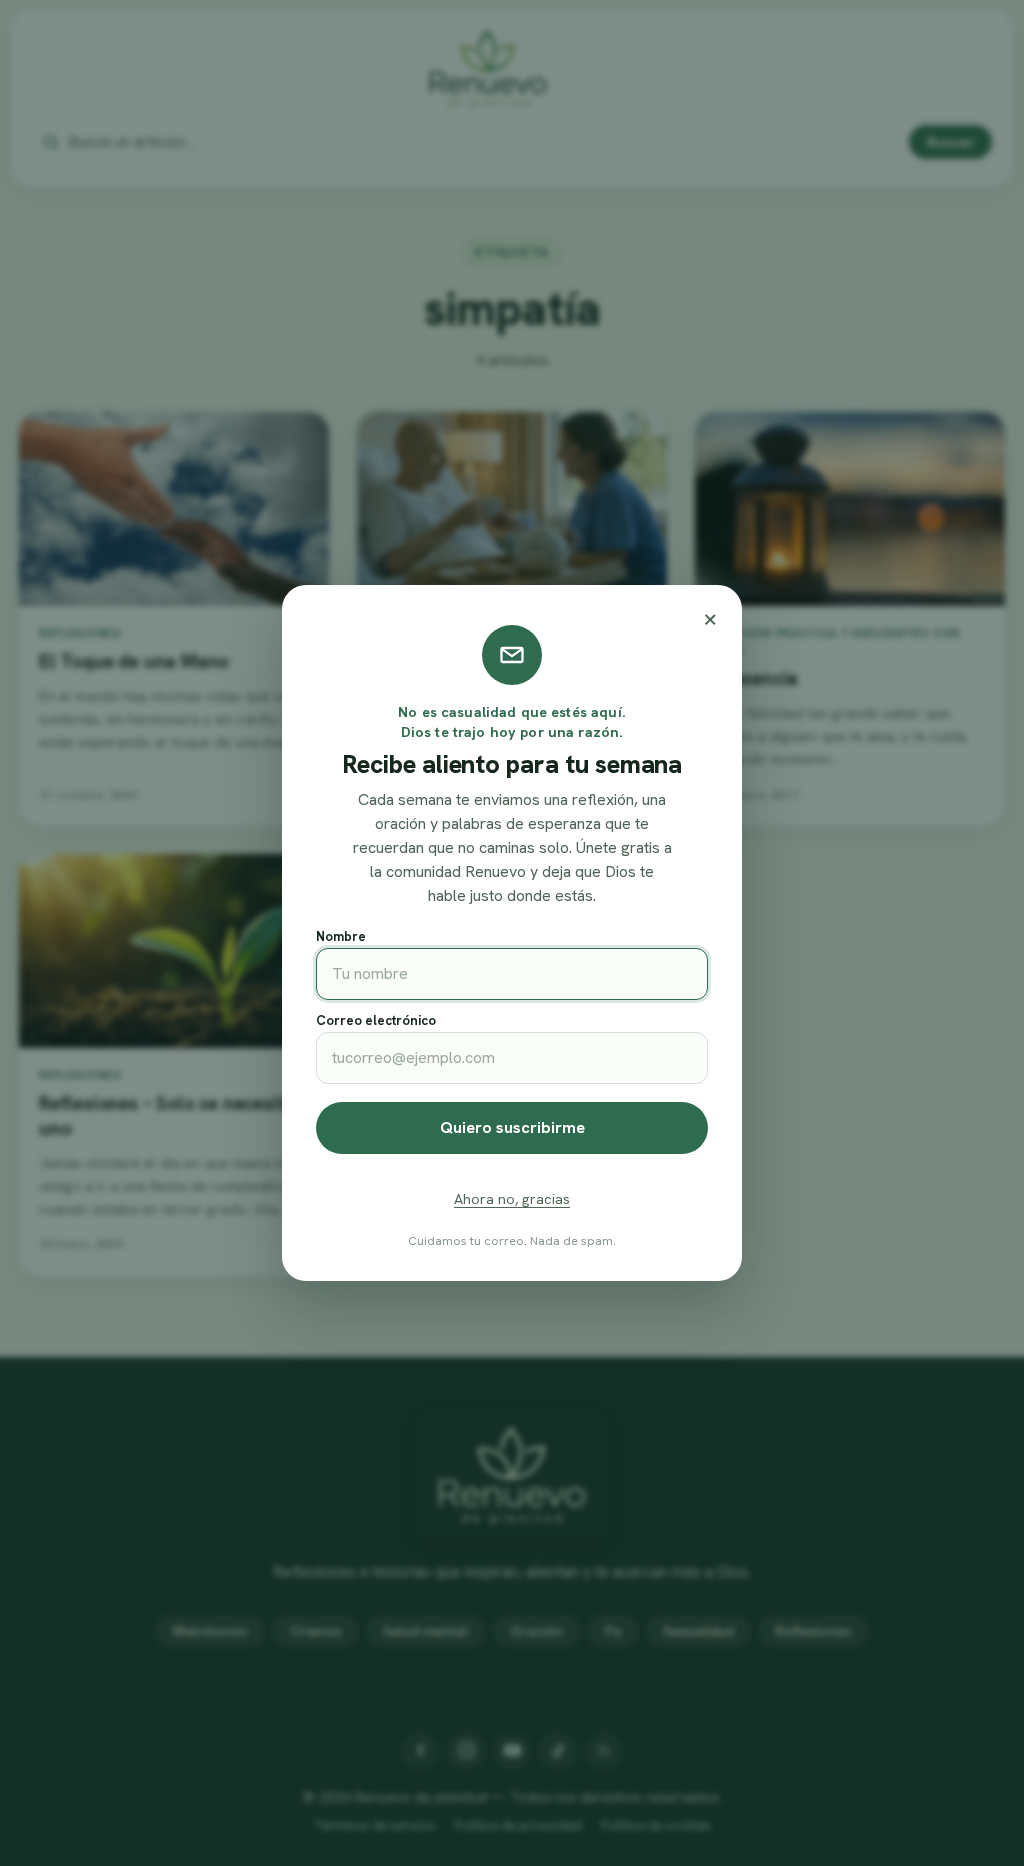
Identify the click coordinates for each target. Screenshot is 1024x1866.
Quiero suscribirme (512, 1127)
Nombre (341, 936)
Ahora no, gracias (512, 1199)
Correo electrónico (376, 1020)
